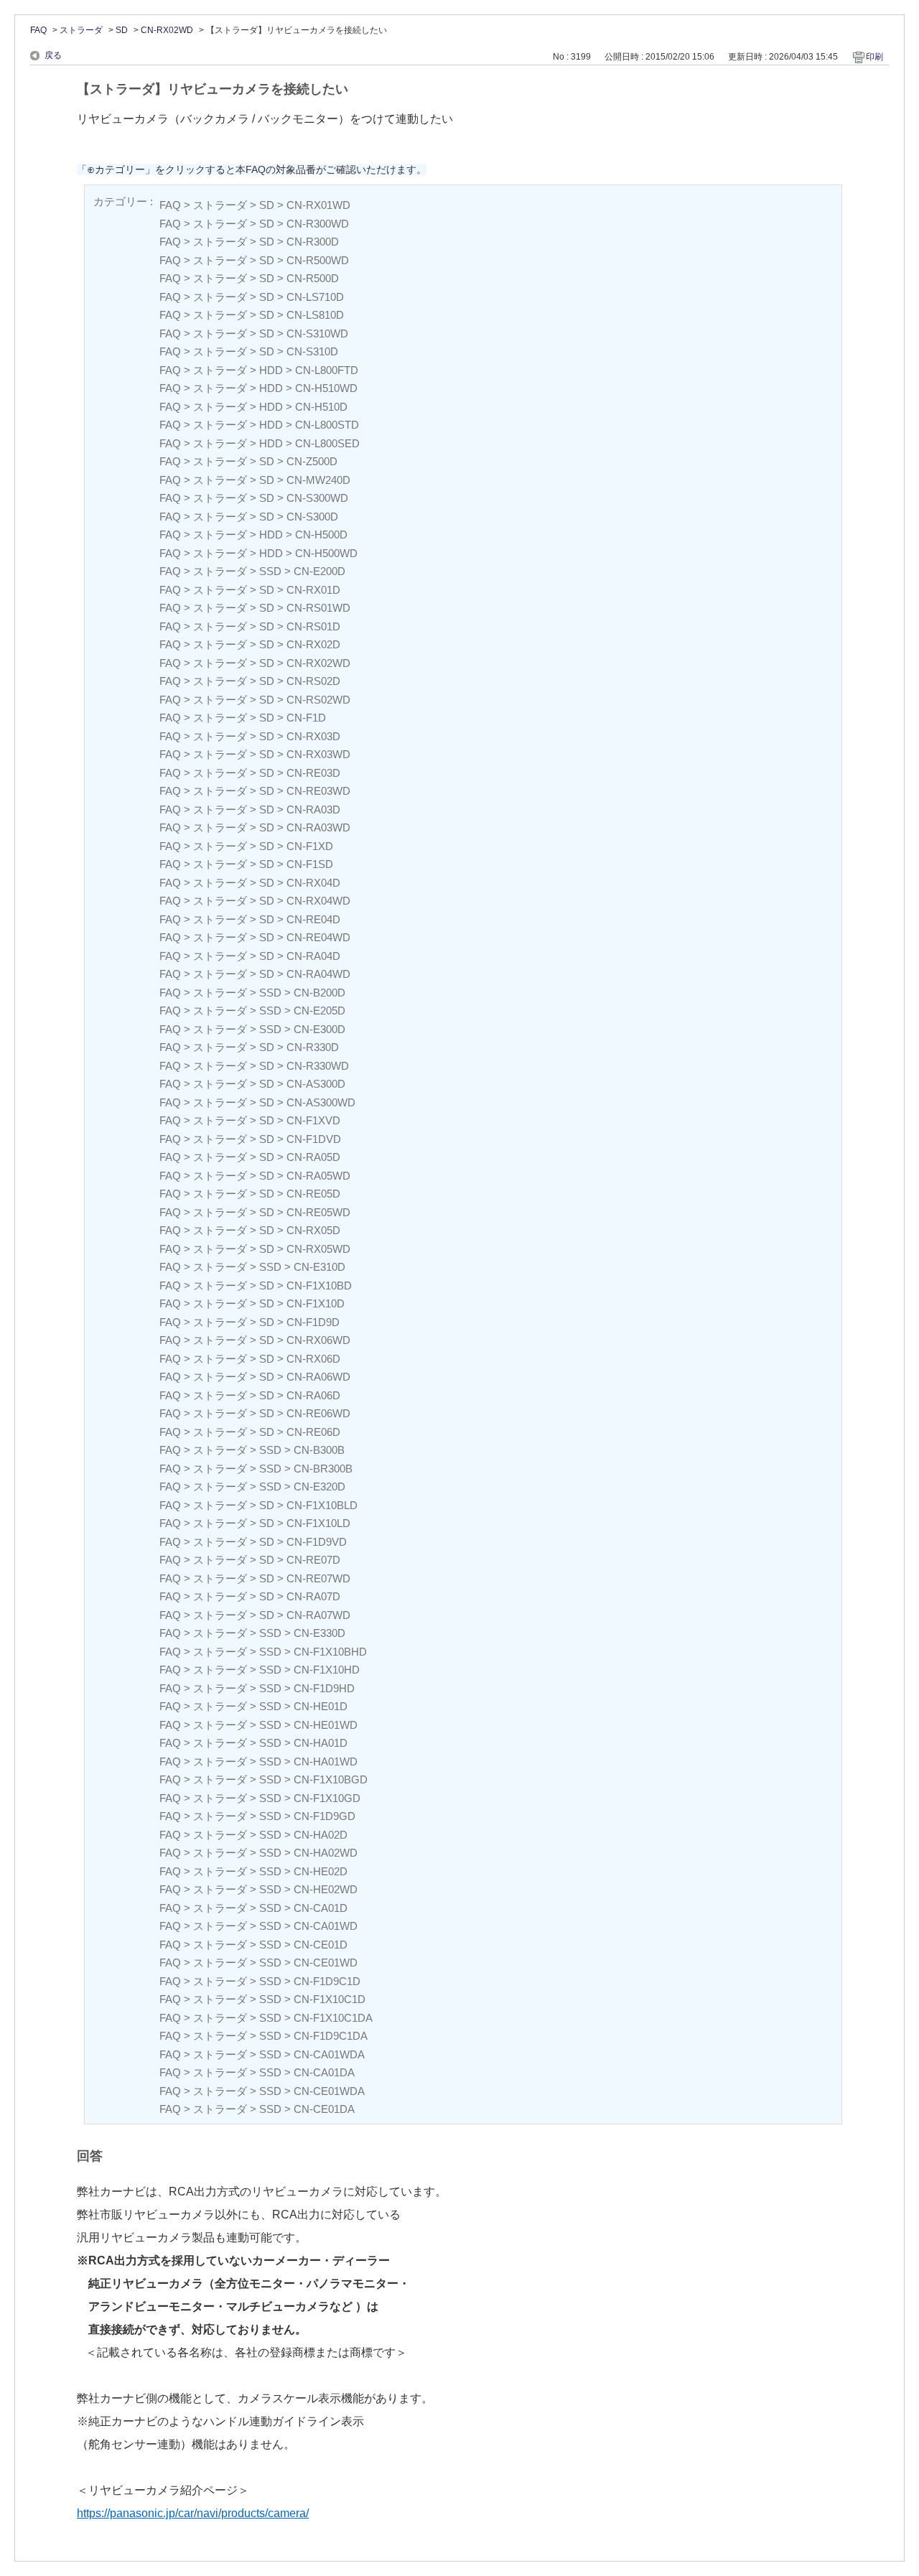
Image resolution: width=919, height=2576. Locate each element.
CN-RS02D (313, 681)
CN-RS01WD (318, 608)
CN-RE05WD (318, 1212)
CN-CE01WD (326, 1963)
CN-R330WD (318, 1066)
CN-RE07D (313, 1560)
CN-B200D (319, 993)
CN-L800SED (327, 443)
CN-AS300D (316, 1084)
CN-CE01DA (324, 2109)
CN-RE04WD (318, 937)
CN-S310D (312, 351)
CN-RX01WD (318, 205)
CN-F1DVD (314, 1139)
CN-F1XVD (313, 1120)
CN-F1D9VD (317, 1542)
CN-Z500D (312, 461)
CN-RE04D (313, 919)
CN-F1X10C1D (330, 1999)
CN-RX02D (313, 644)
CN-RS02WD (318, 700)
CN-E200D (319, 571)
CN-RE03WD (318, 791)
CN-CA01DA (324, 2072)
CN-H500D (321, 535)
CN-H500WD (326, 553)
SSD (270, 571)
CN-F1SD (310, 864)
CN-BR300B (323, 1469)
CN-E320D (319, 1487)
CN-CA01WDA (329, 2054)
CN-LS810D (315, 315)
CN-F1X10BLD (322, 1505)
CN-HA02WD (326, 1853)
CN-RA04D (313, 956)
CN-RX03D (313, 736)
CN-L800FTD (327, 370)
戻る (53, 55)
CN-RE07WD (318, 1578)
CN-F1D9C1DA (331, 2036)
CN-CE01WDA (329, 2091)
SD (122, 30)
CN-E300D (319, 1029)
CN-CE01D (321, 1945)
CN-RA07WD (318, 1615)
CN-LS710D (315, 297)
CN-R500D (313, 278)
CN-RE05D (313, 1194)
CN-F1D (306, 718)
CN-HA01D (321, 1743)
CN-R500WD (318, 260)
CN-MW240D (318, 480)
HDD (271, 370)
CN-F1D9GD (325, 1816)
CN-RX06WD (318, 1340)
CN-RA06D (313, 1395)
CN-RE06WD (318, 1413)
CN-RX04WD (318, 901)
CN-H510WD (326, 388)
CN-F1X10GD (327, 1798)
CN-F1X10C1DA (333, 2018)
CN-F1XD (310, 846)
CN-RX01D (313, 590)
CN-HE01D (321, 1706)
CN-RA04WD (318, 974)
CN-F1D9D (313, 1322)
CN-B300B (319, 1450)
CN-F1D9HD (324, 1688)
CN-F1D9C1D (327, 1981)
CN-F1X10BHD (330, 1652)
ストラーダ (81, 30)
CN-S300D (312, 517)
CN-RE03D (313, 773)
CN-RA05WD (318, 1176)
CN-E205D (319, 1011)
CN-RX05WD (318, 1249)
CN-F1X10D (316, 1303)
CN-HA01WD (326, 1761)
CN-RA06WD (318, 1377)
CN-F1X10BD (319, 1285)
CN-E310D (319, 1267)
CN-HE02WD (326, 1889)
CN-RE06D (313, 1432)
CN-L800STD (327, 425)
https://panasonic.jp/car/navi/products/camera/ (193, 2513)
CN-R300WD (318, 224)
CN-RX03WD (318, 754)
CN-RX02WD (167, 30)
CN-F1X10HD (327, 1670)
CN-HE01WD (326, 1725)
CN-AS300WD (321, 1102)
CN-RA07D (313, 1596)
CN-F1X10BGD (331, 1779)
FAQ (38, 30)
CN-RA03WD (318, 827)
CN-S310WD (317, 333)
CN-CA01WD (326, 1926)
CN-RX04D (313, 883)
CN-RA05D (313, 1157)
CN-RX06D (313, 1359)
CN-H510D (321, 407)
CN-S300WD (317, 498)
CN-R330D (313, 1047)
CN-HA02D (321, 1835)
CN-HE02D (321, 1871)
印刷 (874, 57)
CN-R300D (313, 242)
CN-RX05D (313, 1230)
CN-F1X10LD (318, 1523)
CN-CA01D (321, 1908)
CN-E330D (319, 1633)
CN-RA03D (313, 809)
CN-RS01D (313, 626)
